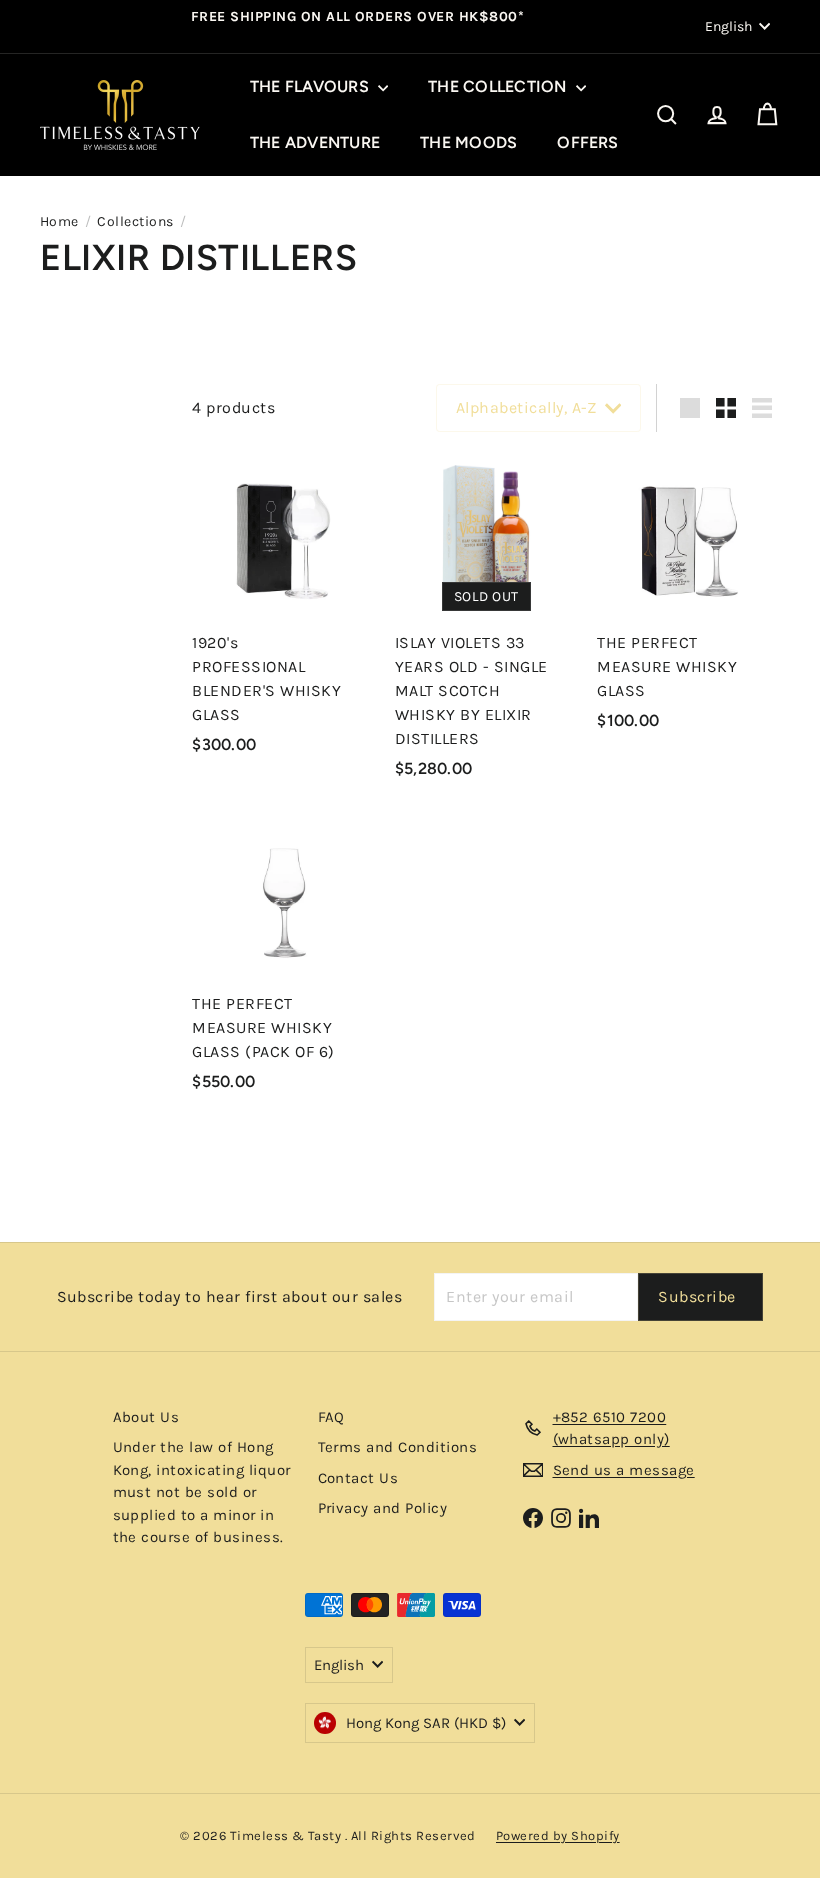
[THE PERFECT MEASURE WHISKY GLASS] (688, 598)
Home (59, 221)
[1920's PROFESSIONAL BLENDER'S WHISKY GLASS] (283, 610)
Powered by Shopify (558, 1835)
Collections (135, 221)
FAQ (331, 1417)
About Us (146, 1417)
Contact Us (358, 1478)
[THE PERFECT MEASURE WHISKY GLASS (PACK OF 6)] (283, 959)
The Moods (468, 142)
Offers (587, 142)
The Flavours (311, 86)
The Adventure (315, 142)
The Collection (499, 86)
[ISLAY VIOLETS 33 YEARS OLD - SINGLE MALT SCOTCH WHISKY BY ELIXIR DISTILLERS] (486, 622)
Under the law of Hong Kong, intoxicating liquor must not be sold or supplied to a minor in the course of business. (202, 1492)
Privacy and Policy (383, 1508)
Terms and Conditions (398, 1447)
